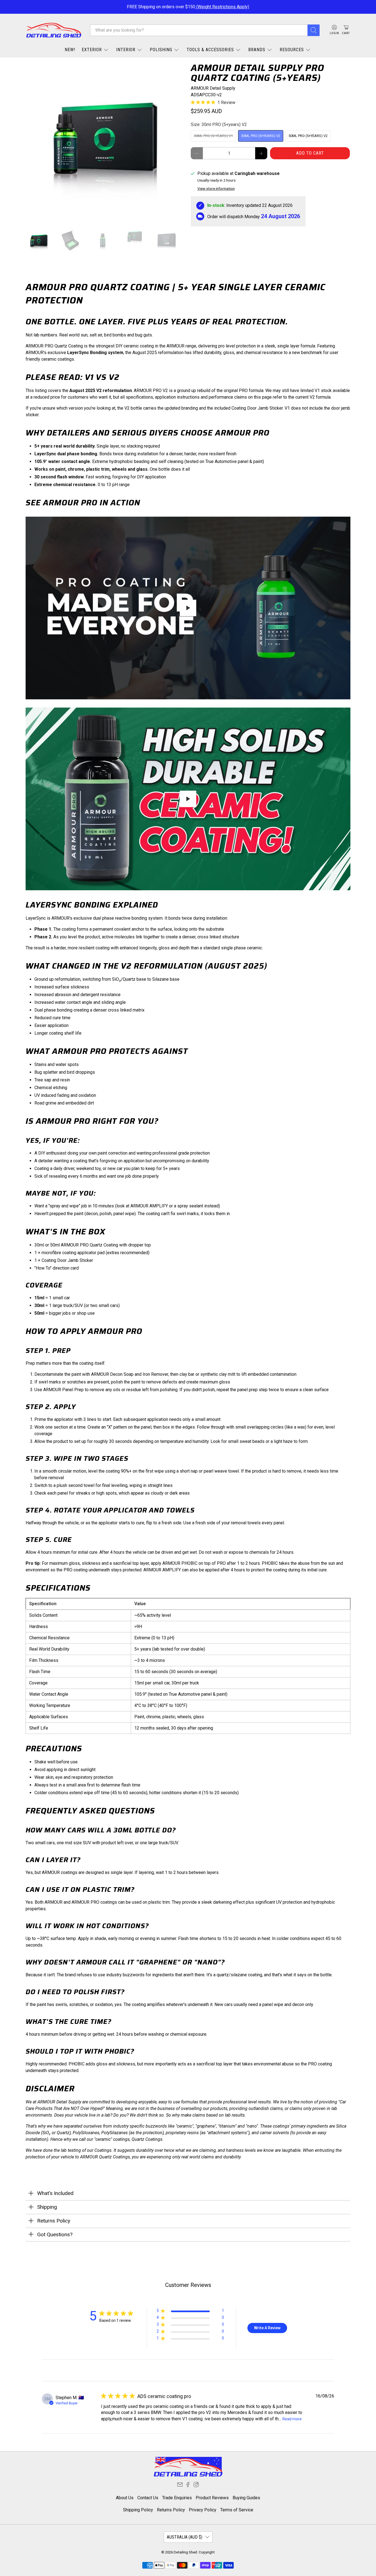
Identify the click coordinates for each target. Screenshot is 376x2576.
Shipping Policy (138, 2510)
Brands (257, 50)
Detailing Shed (185, 2552)
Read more (292, 2419)
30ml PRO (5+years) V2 (261, 136)
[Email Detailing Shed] (180, 2486)
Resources (292, 50)
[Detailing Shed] (54, 30)
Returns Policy (171, 2510)
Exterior (92, 50)
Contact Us (148, 2498)
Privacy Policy (203, 2510)
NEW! (70, 50)
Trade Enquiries (177, 2498)
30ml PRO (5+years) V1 (213, 136)
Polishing (161, 50)
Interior (126, 50)
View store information (216, 188)
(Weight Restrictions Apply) (222, 7)
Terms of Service (237, 2510)
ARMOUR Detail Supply (213, 88)
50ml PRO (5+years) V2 (308, 136)
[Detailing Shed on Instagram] (196, 2486)
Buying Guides (246, 2498)
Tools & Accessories (210, 50)
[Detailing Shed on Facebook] (188, 2486)
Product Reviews (212, 2498)
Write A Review (267, 2328)
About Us (125, 2498)
